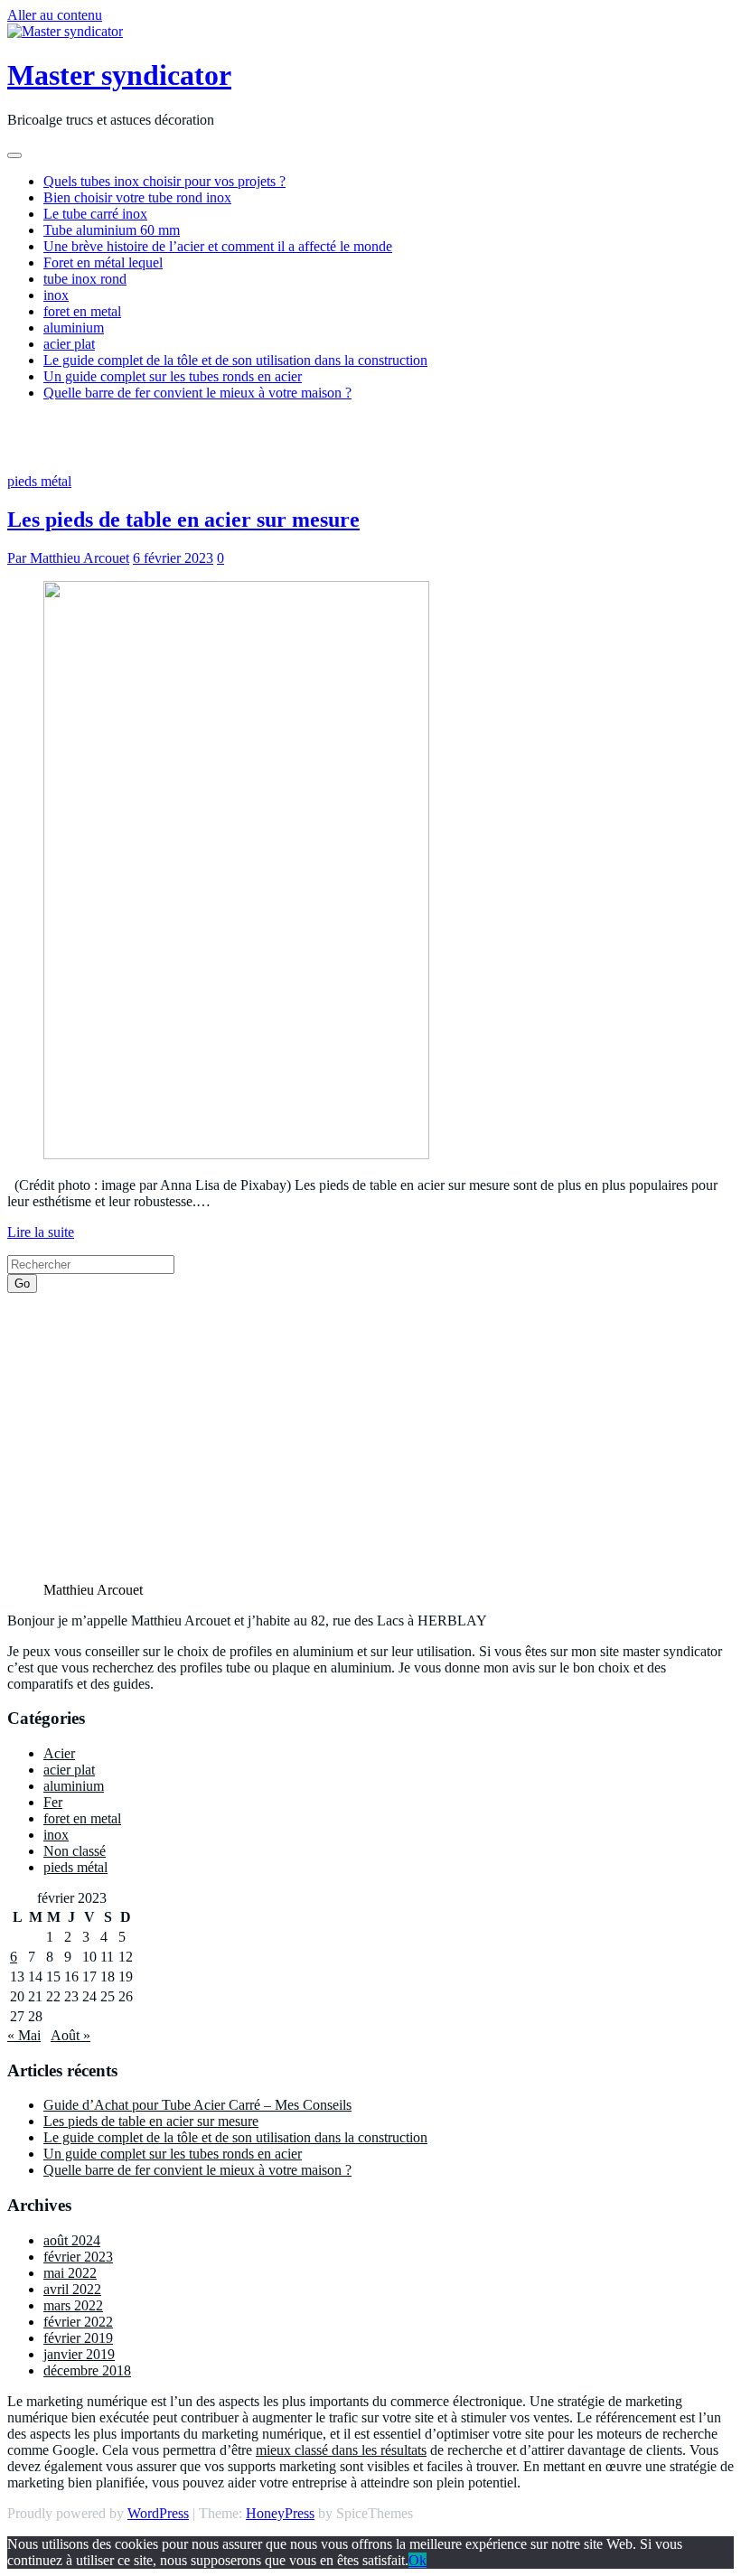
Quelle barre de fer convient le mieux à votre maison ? (197, 393)
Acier (59, 1753)
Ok (417, 2560)
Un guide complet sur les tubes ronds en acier (173, 376)
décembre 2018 (87, 2370)
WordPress (158, 2513)
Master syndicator (119, 75)
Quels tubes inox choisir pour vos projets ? (164, 181)
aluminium (74, 328)
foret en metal (82, 311)
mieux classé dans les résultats (341, 2450)
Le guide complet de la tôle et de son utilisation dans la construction (235, 360)
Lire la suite (41, 1232)
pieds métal (39, 481)
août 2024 (72, 2240)
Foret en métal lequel (103, 262)
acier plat (69, 344)
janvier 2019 (79, 2354)
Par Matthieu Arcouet (68, 558)
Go (22, 1283)
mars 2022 (73, 2305)
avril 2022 (72, 2289)
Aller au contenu (55, 15)
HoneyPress (280, 2513)
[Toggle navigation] (14, 155)
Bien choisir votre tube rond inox (137, 197)
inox (56, 295)
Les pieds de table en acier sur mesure (183, 520)
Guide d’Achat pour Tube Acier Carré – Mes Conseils (197, 2105)
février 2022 (78, 2322)
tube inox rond (85, 279)
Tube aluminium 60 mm (112, 230)
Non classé (75, 1851)
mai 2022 (70, 2273)
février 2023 (78, 2257)
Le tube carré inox (95, 214)
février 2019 (78, 2338)
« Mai (24, 2035)
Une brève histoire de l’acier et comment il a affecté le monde (218, 246)
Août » (70, 2035)
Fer (53, 1802)
